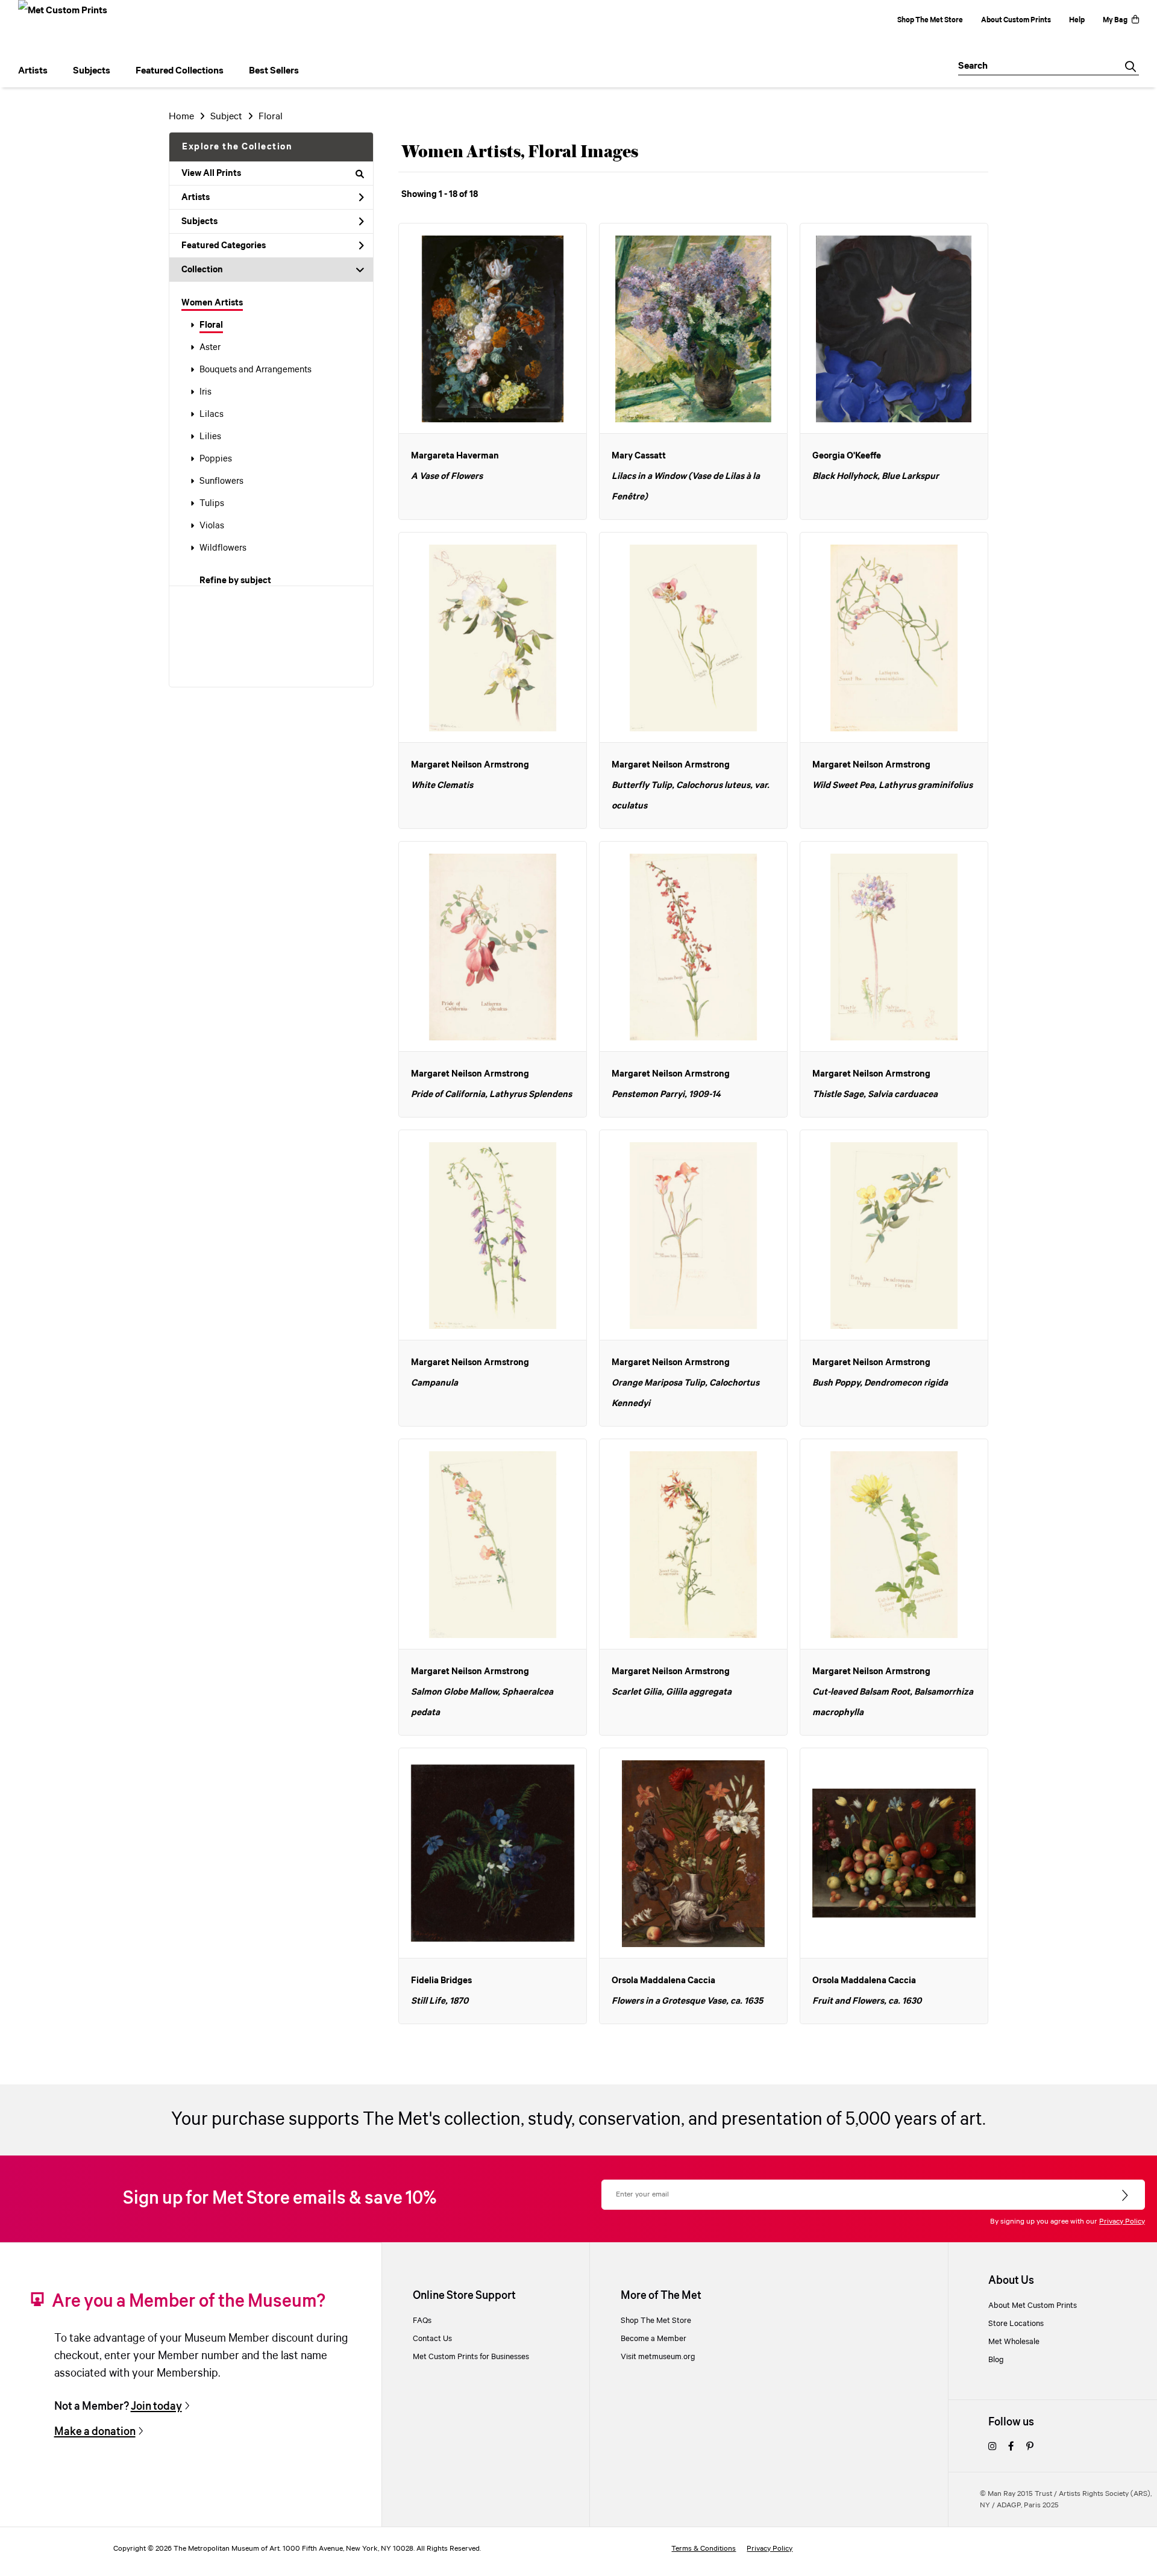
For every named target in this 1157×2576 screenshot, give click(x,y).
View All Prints (211, 174)
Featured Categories (224, 246)
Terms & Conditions (704, 2549)
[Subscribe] (1126, 2196)
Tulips (212, 504)
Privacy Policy (1122, 2221)
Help (1077, 20)
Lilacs (212, 414)
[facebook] (1011, 2447)
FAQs (422, 2321)
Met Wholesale (1014, 2342)
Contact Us (432, 2339)
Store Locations (1016, 2324)
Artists (196, 198)
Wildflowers (223, 548)
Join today (156, 2406)
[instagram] (992, 2447)
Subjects (199, 222)
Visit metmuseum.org (658, 2357)
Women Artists (212, 303)
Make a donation (95, 2432)
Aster (210, 348)
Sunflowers (221, 481)
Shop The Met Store (930, 20)
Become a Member (654, 2339)
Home (181, 117)
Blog (996, 2360)
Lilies (210, 437)
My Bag (1115, 20)
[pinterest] (1030, 2447)
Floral (211, 325)
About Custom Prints (1016, 20)
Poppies (216, 459)
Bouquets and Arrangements (256, 370)
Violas (212, 526)
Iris (205, 392)
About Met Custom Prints (1033, 2306)
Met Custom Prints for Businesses (471, 2357)
